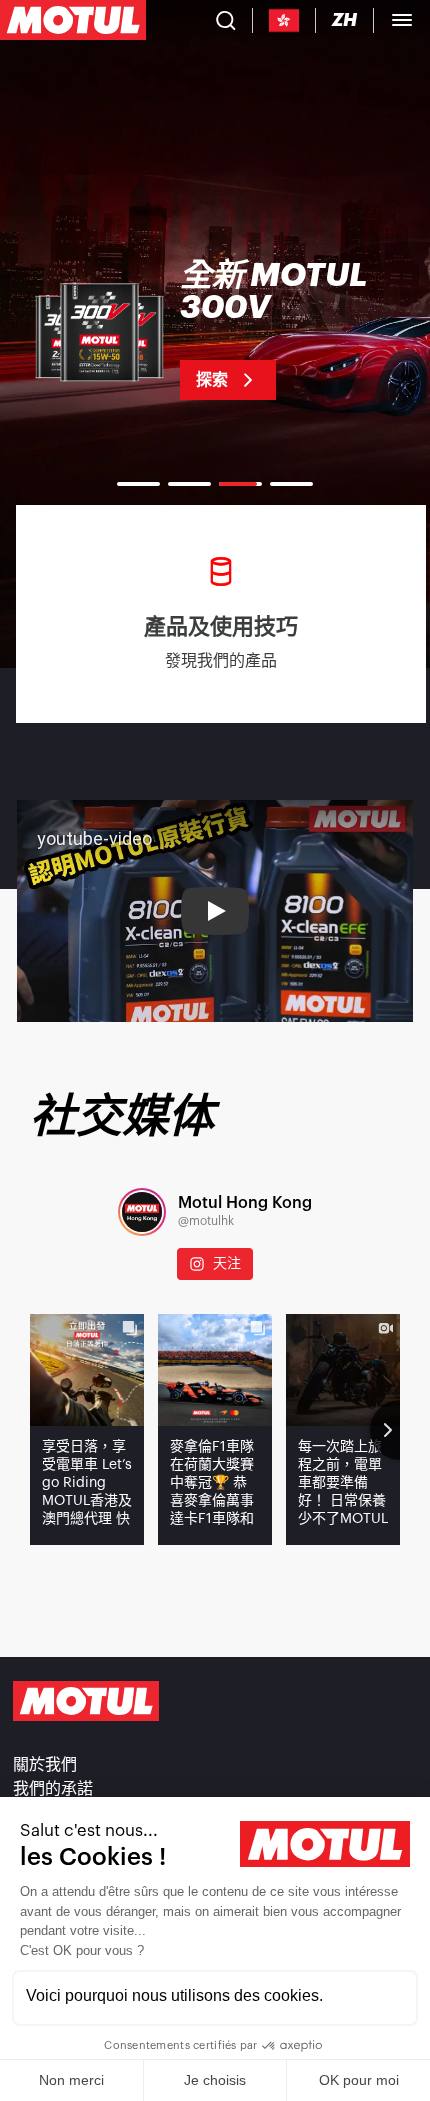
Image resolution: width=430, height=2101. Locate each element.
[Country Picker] (284, 20)
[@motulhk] (142, 1212)
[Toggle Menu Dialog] (402, 20)
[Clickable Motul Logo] (73, 20)
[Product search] (226, 20)
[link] (215, 330)
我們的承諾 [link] (53, 1789)
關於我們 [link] (45, 1765)
